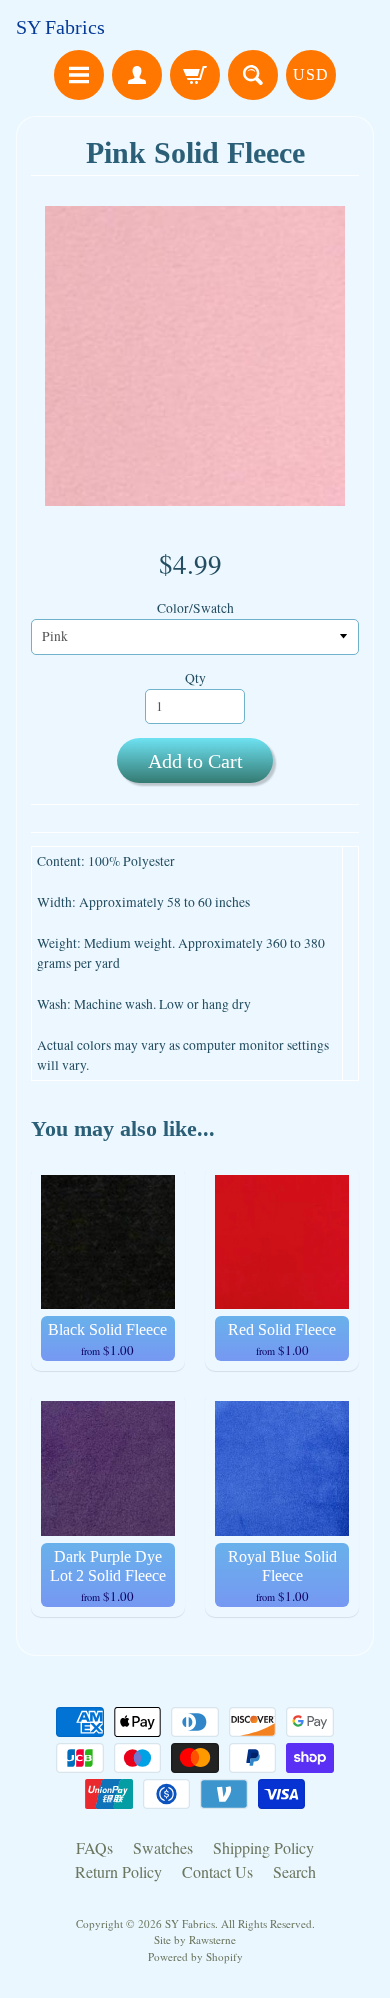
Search (294, 1871)
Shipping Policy (263, 1847)
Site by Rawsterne (195, 1939)
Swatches (163, 1847)
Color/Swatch (195, 608)
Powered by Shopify (195, 1956)
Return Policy (118, 1871)
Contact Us (217, 1871)
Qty (195, 678)
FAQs (94, 1847)
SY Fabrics (60, 27)
